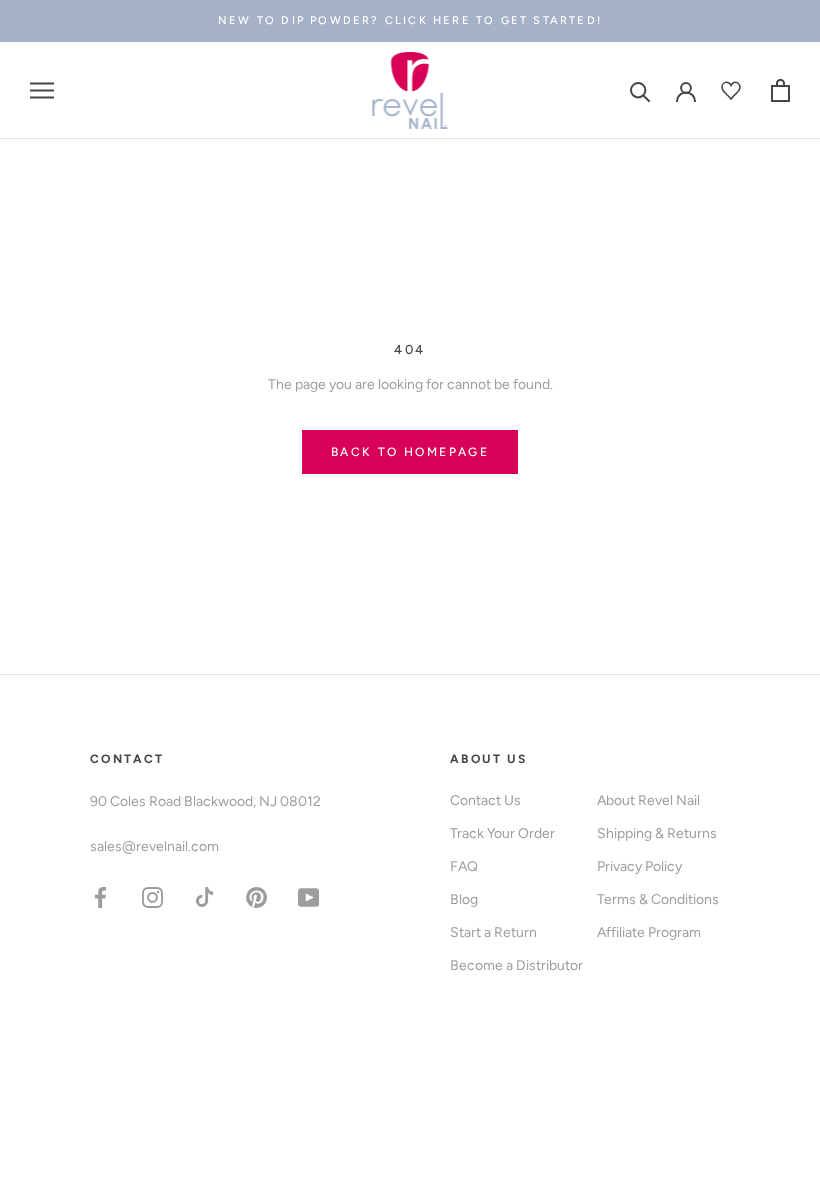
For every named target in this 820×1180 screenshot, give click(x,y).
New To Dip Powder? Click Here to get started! (410, 20)
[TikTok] (204, 896)
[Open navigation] (42, 90)
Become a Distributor (516, 965)
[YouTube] (308, 896)
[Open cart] (780, 90)
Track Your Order (502, 833)
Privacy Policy (639, 866)
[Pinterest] (256, 896)
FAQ (464, 866)
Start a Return (493, 932)
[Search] (640, 90)
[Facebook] (100, 896)
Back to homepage (410, 452)
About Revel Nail (648, 800)
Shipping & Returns (657, 833)
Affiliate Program (649, 932)
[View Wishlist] (733, 90)
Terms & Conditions (658, 899)
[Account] (686, 90)
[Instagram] (152, 896)
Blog (464, 899)
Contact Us (485, 800)
